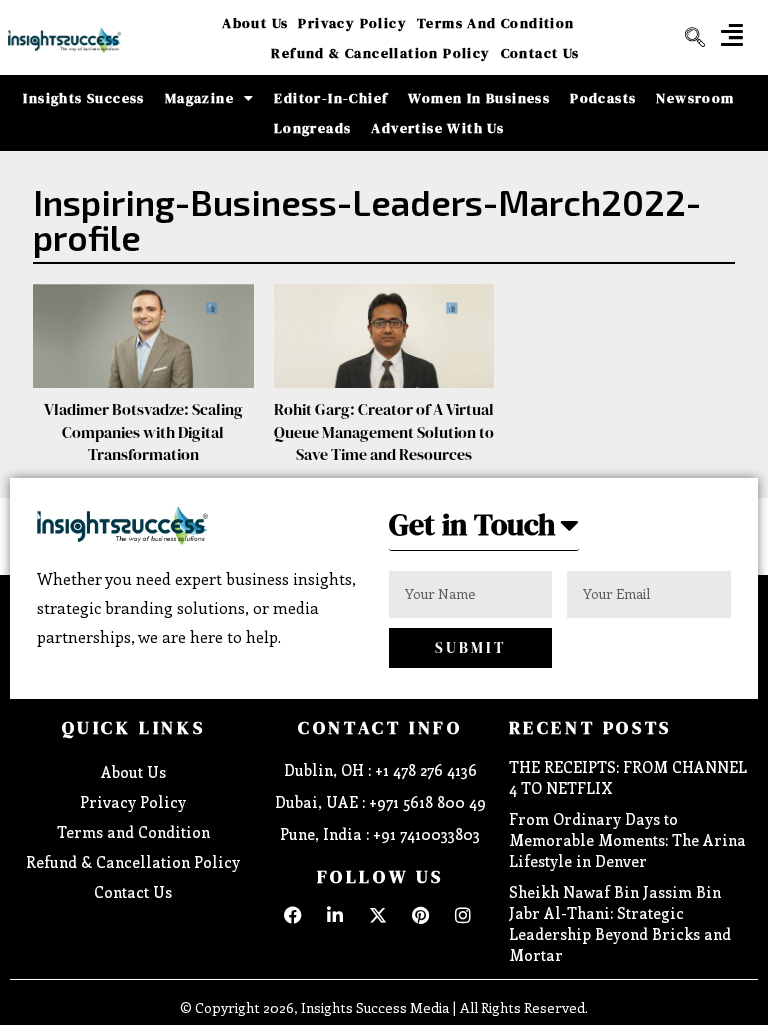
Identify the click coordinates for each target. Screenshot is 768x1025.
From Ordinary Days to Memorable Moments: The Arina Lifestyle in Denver (627, 840)
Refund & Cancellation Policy (380, 53)
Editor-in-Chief (331, 98)
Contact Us (540, 53)
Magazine (199, 98)
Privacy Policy (352, 23)
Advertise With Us (437, 128)
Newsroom (695, 98)
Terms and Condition (496, 23)
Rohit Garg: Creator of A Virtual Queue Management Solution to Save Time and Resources (384, 431)
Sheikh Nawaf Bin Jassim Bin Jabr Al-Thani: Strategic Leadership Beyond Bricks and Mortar (620, 923)
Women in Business (479, 98)
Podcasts (603, 98)
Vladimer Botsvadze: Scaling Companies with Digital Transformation (143, 431)
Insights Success (83, 98)
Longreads (313, 128)
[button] (732, 34)
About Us (255, 23)
